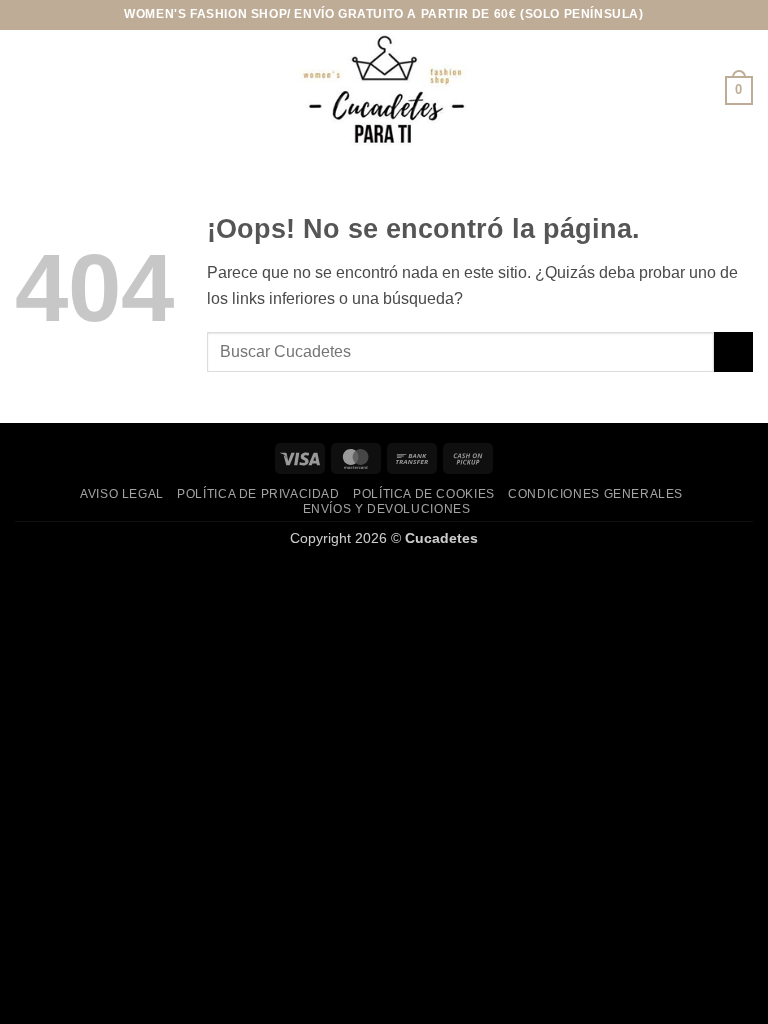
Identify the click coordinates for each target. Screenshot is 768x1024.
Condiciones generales (595, 494)
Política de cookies (424, 494)
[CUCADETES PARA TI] (384, 90)
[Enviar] (733, 351)
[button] (27, 90)
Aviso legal (122, 494)
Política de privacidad (258, 494)
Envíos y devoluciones (387, 509)
